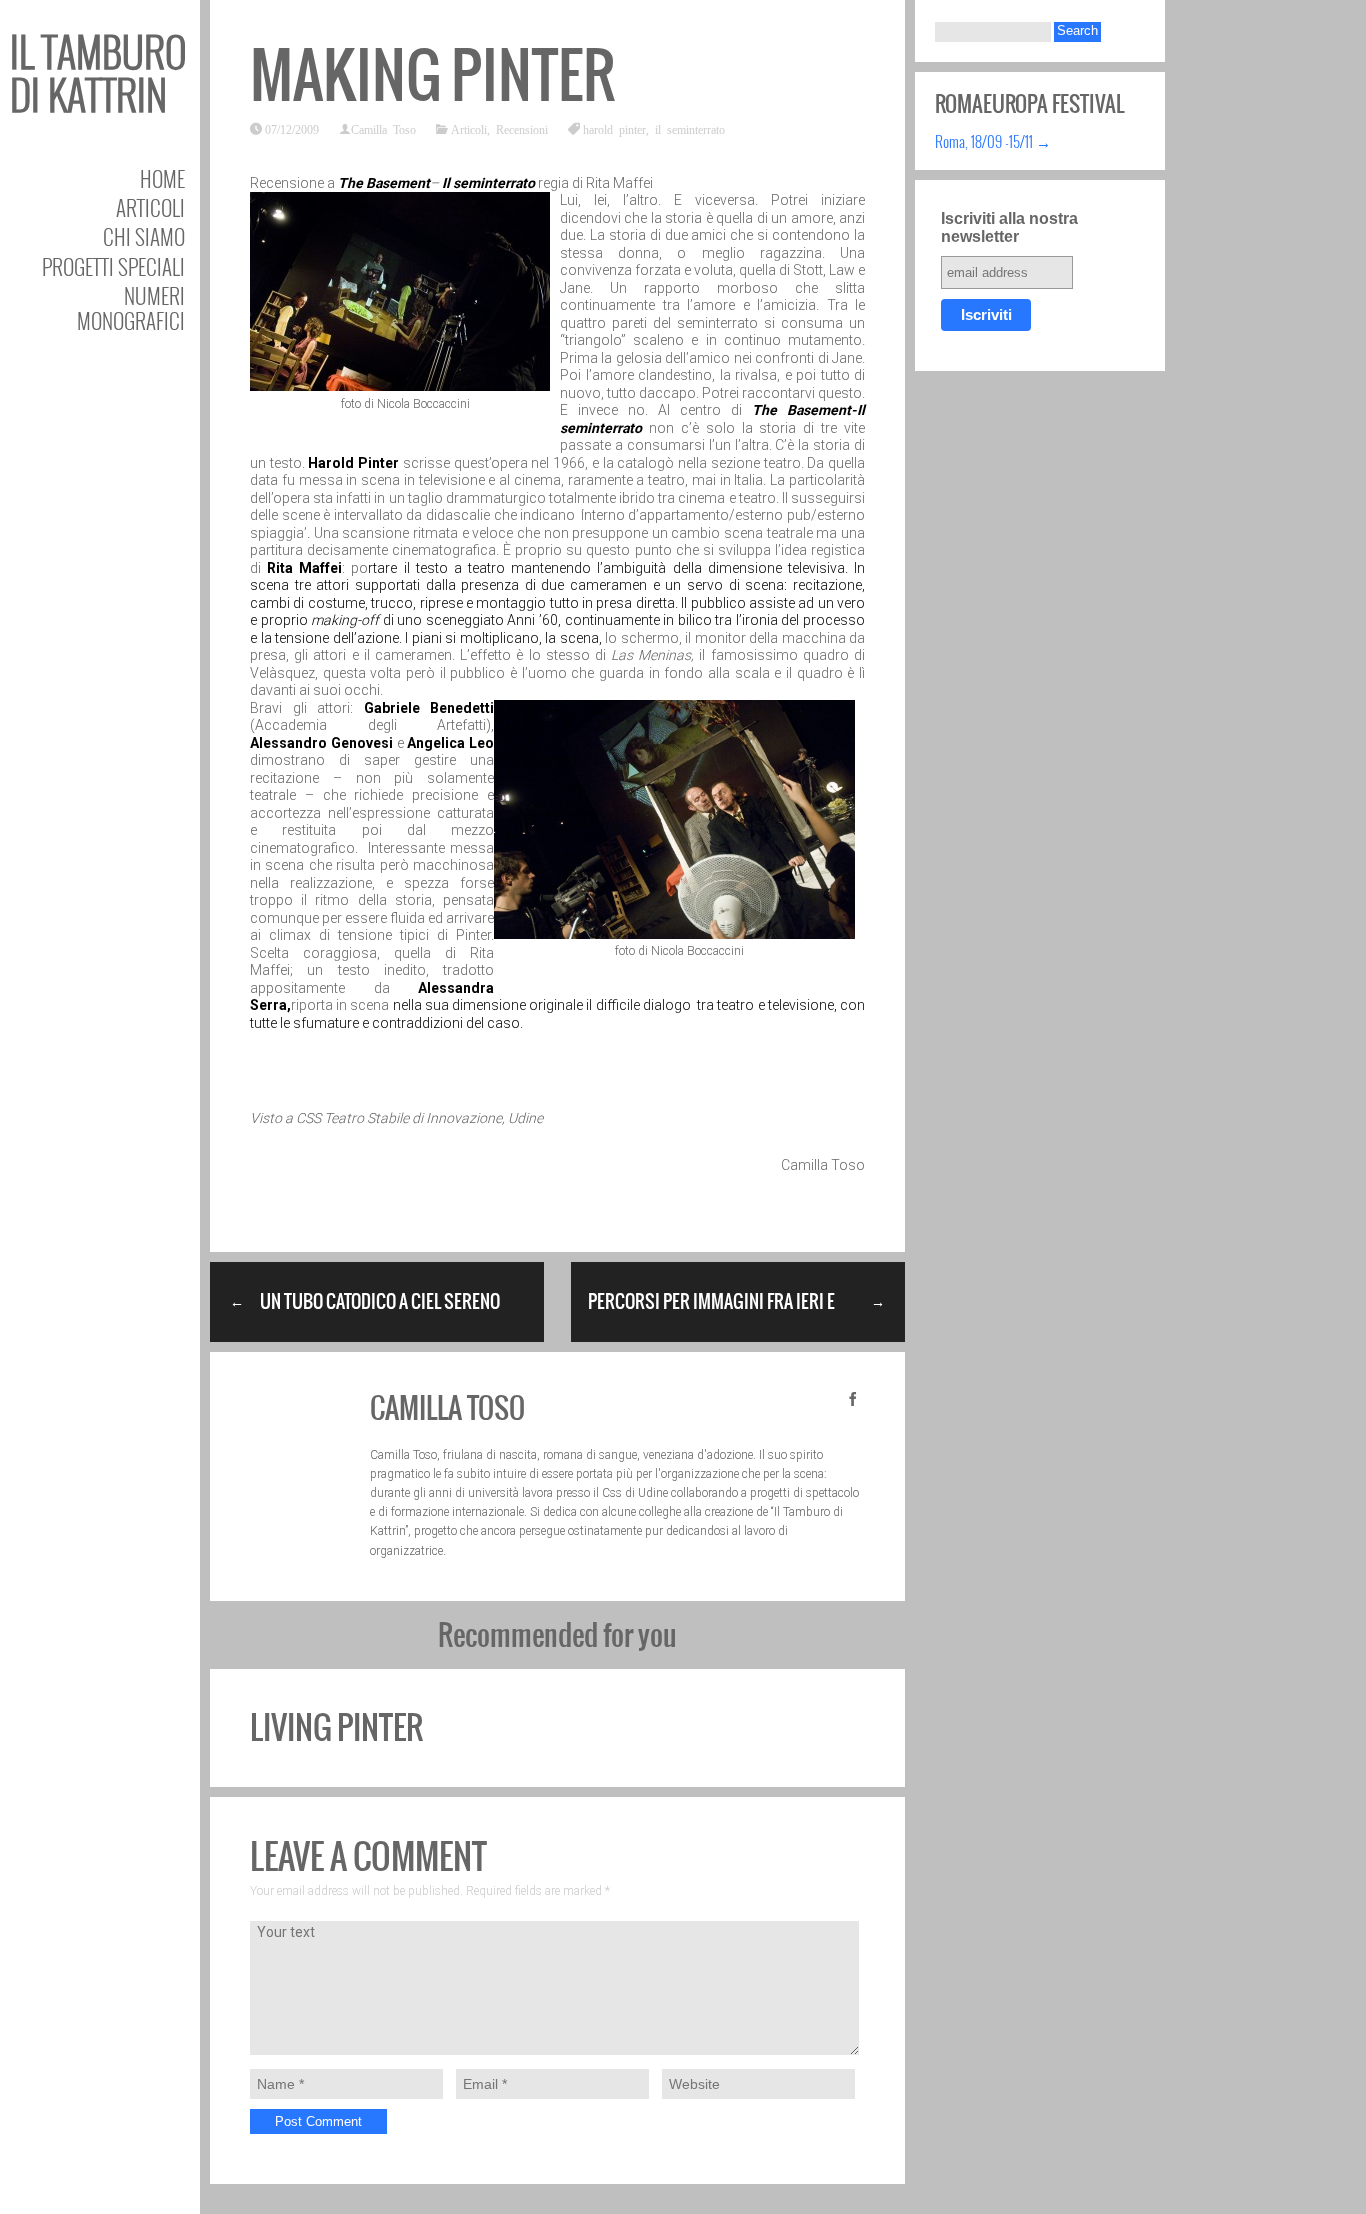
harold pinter (614, 129)
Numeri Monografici (131, 308)
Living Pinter (336, 1727)
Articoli (150, 207)
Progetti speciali (113, 266)
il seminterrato (690, 129)
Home (162, 178)
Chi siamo (144, 236)
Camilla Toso (383, 129)
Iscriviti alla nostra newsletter (1009, 227)
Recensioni (522, 129)
